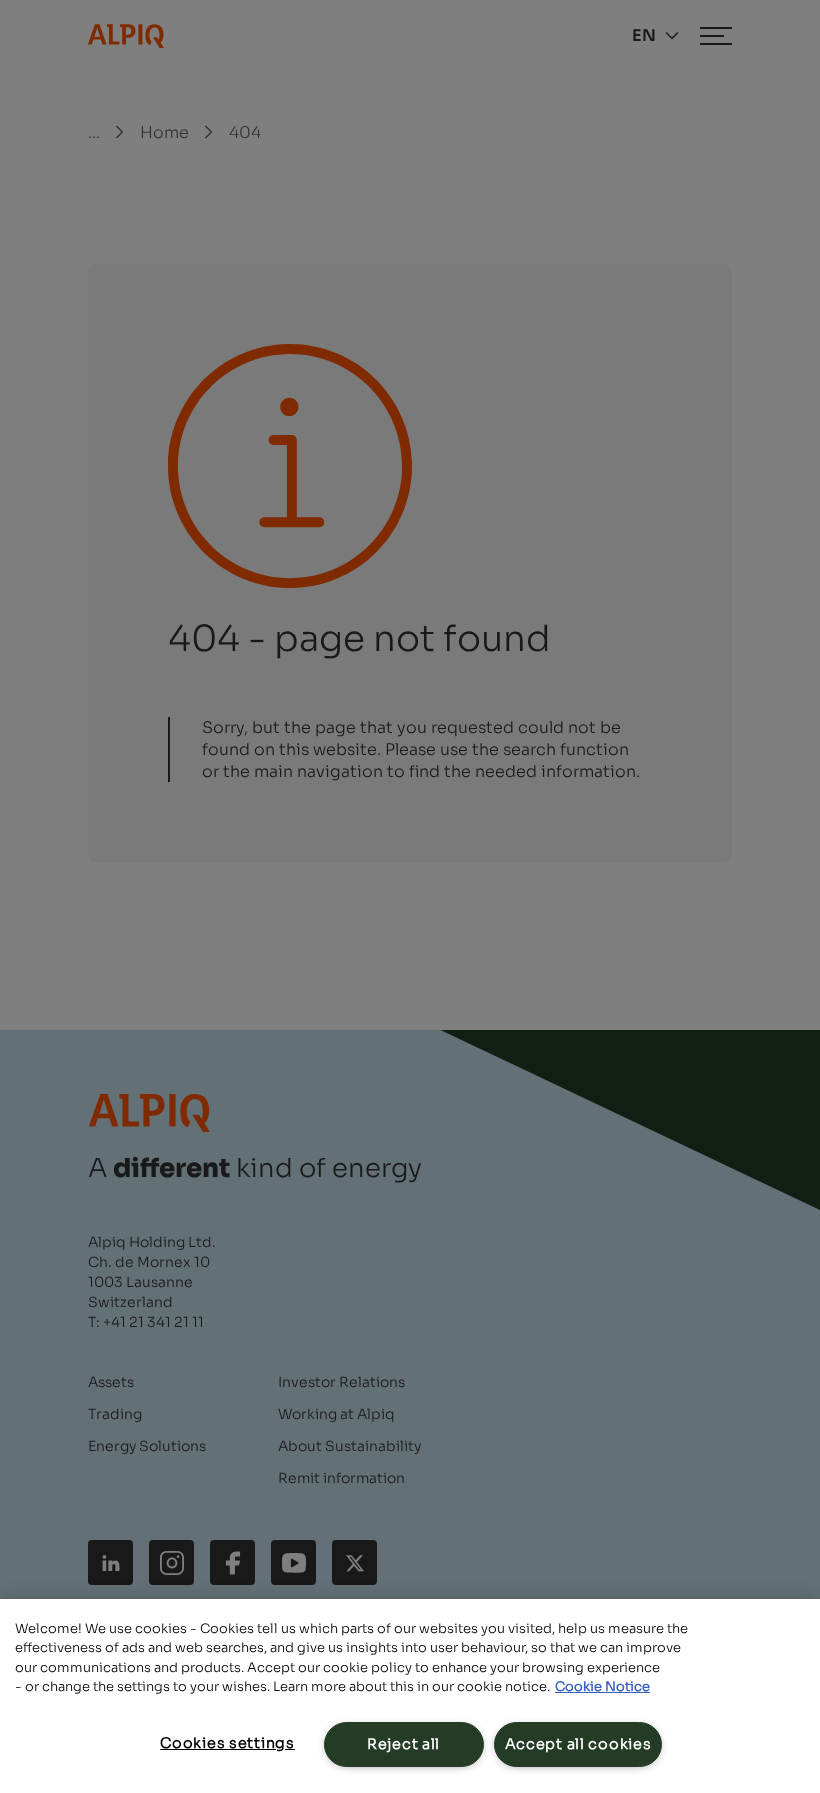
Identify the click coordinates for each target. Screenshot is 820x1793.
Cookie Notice (602, 1686)
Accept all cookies (578, 1744)
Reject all (403, 1744)
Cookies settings (227, 1743)
